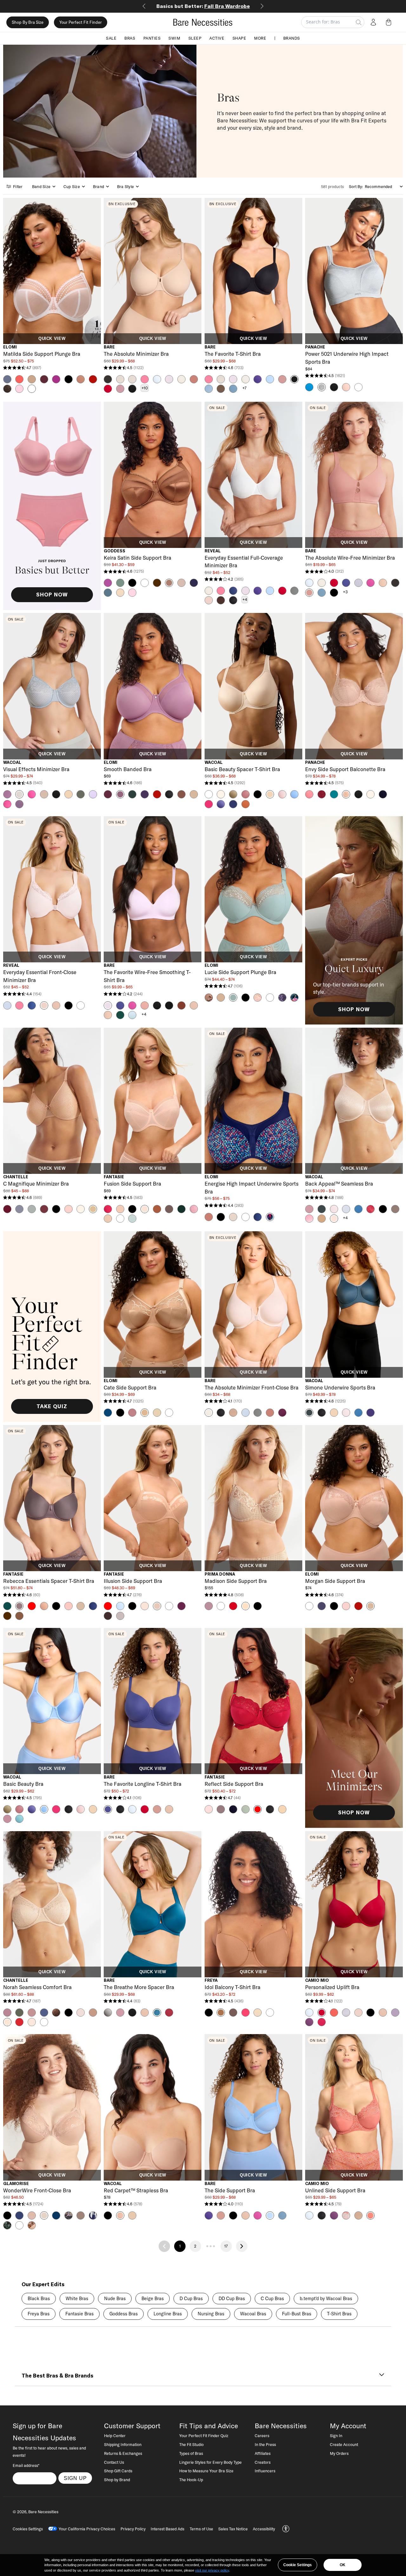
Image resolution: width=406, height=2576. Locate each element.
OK (343, 2565)
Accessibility (264, 2529)
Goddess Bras (124, 2314)
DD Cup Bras (232, 2299)
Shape (239, 38)
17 (226, 2246)
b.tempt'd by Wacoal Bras (326, 2299)
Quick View (52, 339)
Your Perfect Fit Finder (81, 22)
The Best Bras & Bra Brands (57, 2376)
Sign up (75, 2478)
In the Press (265, 2444)
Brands (292, 38)
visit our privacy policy (212, 2570)
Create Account (344, 2444)
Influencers (265, 2471)
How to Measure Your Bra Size (206, 2471)
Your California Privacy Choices (87, 2529)
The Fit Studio (191, 2444)
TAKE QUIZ (52, 1406)
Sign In (336, 2436)
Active (217, 38)
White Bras (77, 2299)
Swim (174, 38)
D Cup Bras (191, 2299)
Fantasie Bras (79, 2314)
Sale (111, 38)
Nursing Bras (211, 2314)
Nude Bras (115, 2299)
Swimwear (203, 6)
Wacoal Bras (253, 2314)
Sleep (195, 38)
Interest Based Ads (167, 2529)
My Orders (339, 2453)
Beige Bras (153, 2299)
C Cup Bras (272, 2299)
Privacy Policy (133, 2529)
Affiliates (263, 2453)
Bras (130, 38)
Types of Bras (191, 2453)
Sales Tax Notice (233, 2529)
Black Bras (39, 2299)
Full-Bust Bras (297, 2314)
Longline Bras (168, 2314)
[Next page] (242, 2246)
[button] (390, 22)
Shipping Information (123, 2444)
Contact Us (114, 2462)
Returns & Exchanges (123, 2453)
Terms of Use (201, 2529)
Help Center (115, 2436)
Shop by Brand (117, 2480)
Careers (262, 2436)
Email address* (26, 2465)
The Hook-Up (191, 2480)
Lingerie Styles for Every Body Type (210, 2462)
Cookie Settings (298, 2565)
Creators (263, 2462)
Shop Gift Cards (118, 2471)
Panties (152, 38)
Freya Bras (39, 2314)
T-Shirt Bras (339, 2314)
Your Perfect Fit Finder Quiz (204, 2436)
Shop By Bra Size (28, 22)
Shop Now (52, 595)
